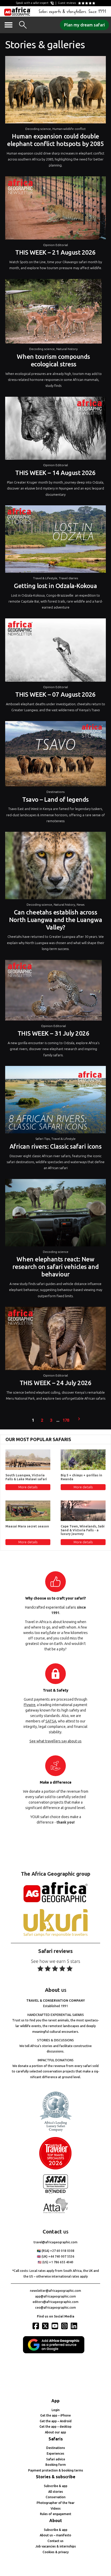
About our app (55, 2432)
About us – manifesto (55, 2535)
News (81, 905)
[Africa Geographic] (17, 11)
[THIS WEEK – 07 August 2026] (55, 651)
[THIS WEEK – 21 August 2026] (55, 209)
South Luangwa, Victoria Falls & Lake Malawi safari (26, 1477)
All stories (56, 2492)
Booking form (56, 2465)
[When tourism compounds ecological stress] (53, 313)
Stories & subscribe (56, 2477)
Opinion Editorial (55, 245)
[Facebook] (36, 2326)
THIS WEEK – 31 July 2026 (53, 1033)
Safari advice (56, 2459)
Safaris (56, 2439)
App (55, 2401)
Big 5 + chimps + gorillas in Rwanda (81, 1477)
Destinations (55, 792)
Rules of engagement (56, 2514)
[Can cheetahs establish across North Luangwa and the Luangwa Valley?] (55, 867)
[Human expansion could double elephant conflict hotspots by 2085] (55, 91)
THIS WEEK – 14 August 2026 (55, 473)
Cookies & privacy (56, 2552)
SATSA (51, 1721)
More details (28, 1487)
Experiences (55, 2453)
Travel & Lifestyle (45, 578)
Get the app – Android (56, 2421)
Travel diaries (68, 578)
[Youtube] (55, 2326)
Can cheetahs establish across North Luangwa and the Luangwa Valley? (55, 920)
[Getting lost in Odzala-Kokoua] (55, 540)
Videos (56, 2508)
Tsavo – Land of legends (55, 800)
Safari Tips (43, 1139)
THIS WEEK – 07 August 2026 (55, 694)
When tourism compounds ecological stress (53, 360)
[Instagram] (65, 2326)
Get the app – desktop (55, 2427)
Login (56, 2410)
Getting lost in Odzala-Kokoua (55, 586)
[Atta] (55, 2212)
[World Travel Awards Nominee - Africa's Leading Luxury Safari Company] (55, 2131)
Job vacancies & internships (56, 2546)
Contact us (55, 2541)
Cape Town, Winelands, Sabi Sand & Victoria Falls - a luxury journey (83, 1530)
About (56, 2521)
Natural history (67, 349)
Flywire (30, 1705)
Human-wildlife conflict (69, 129)
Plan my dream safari (84, 25)
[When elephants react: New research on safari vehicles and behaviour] (55, 1214)
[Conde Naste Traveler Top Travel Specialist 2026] (55, 2168)
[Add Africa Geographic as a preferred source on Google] (55, 2352)
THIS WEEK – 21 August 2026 (55, 252)
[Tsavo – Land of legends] (55, 755)
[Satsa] (55, 2192)
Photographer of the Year (56, 2503)
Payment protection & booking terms (56, 2470)
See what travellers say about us (55, 1741)
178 (66, 1420)
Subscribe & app (56, 2486)
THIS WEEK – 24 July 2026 (55, 1383)
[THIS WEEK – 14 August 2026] (55, 430)
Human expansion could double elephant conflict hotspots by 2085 (55, 140)
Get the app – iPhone (55, 2415)
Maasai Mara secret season (27, 1526)
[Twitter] (46, 2326)
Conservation (56, 2497)
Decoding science (38, 129)
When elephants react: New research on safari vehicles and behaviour (55, 1267)
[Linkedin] (75, 2326)
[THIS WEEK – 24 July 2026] (55, 1340)
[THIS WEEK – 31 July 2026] (53, 992)
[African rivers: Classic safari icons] (55, 1101)
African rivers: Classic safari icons (56, 1146)
